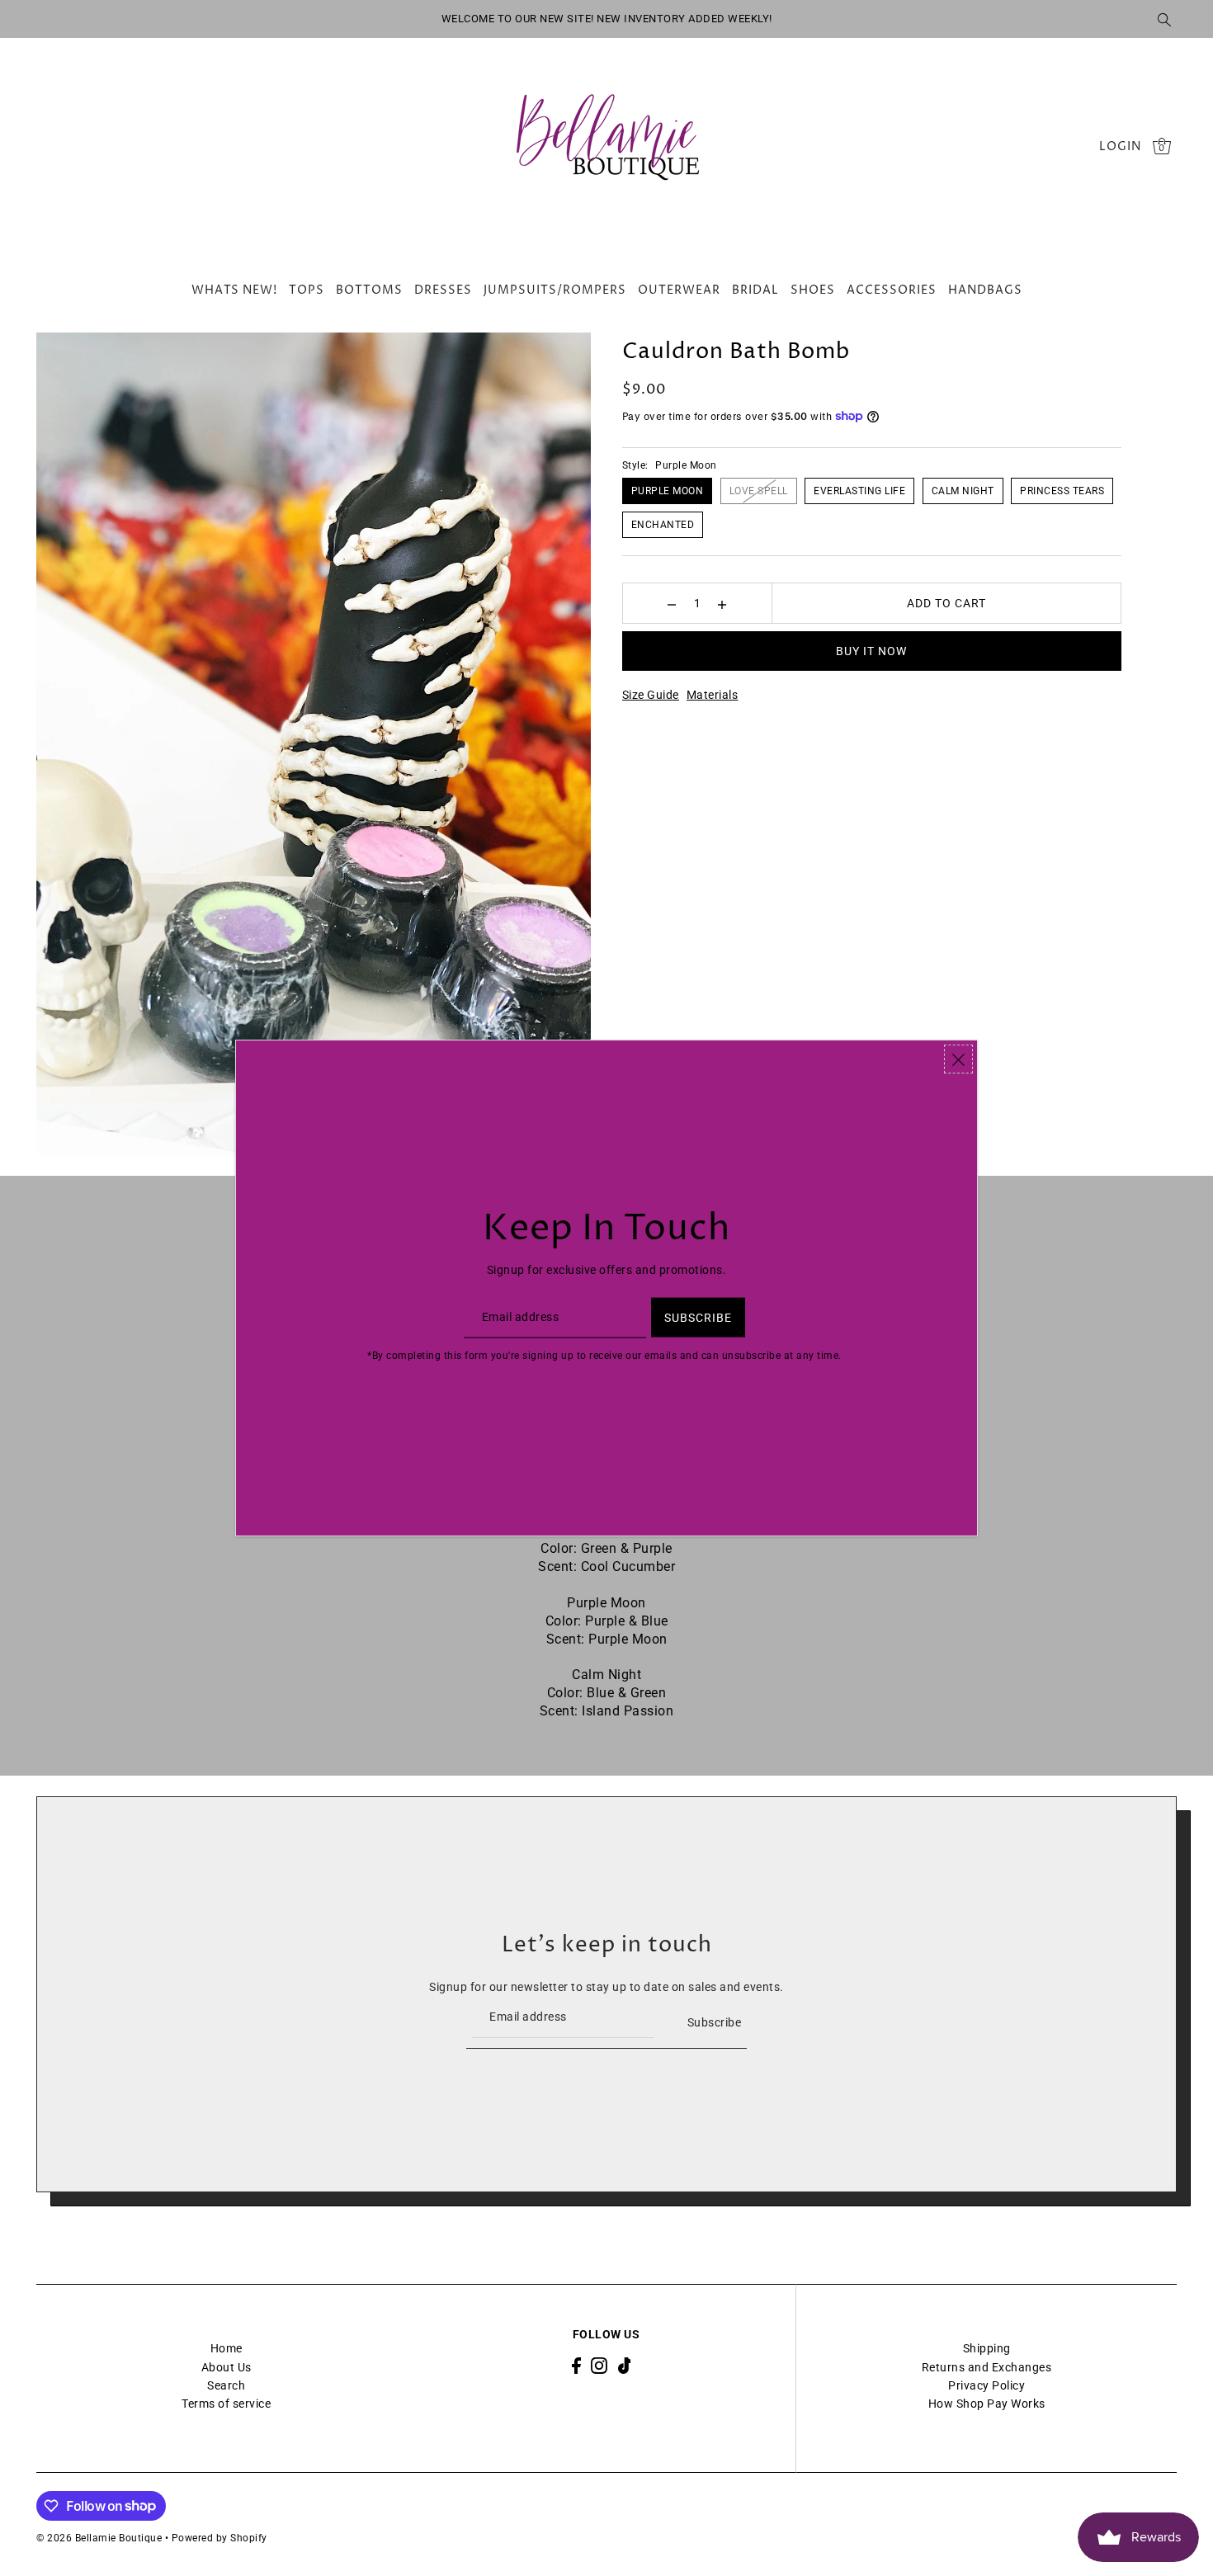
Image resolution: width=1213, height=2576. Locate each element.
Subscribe (714, 2022)
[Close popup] (958, 1059)
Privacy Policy (986, 2385)
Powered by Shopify (219, 2538)
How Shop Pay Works (987, 2404)
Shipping (987, 2348)
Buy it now (871, 651)
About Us (227, 2367)
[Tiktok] (625, 2365)
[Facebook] (576, 2365)
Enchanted (663, 525)
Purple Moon (668, 491)
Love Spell (759, 491)
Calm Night (963, 491)
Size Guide (651, 695)
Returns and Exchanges (987, 2367)
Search (226, 2385)
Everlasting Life (859, 491)
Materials (713, 695)
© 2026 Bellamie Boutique (99, 2538)
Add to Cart (946, 603)
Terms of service (226, 2404)
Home (227, 2348)
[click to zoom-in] (63, 359)
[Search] (1164, 19)
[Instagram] (599, 2365)
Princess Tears (1062, 491)
